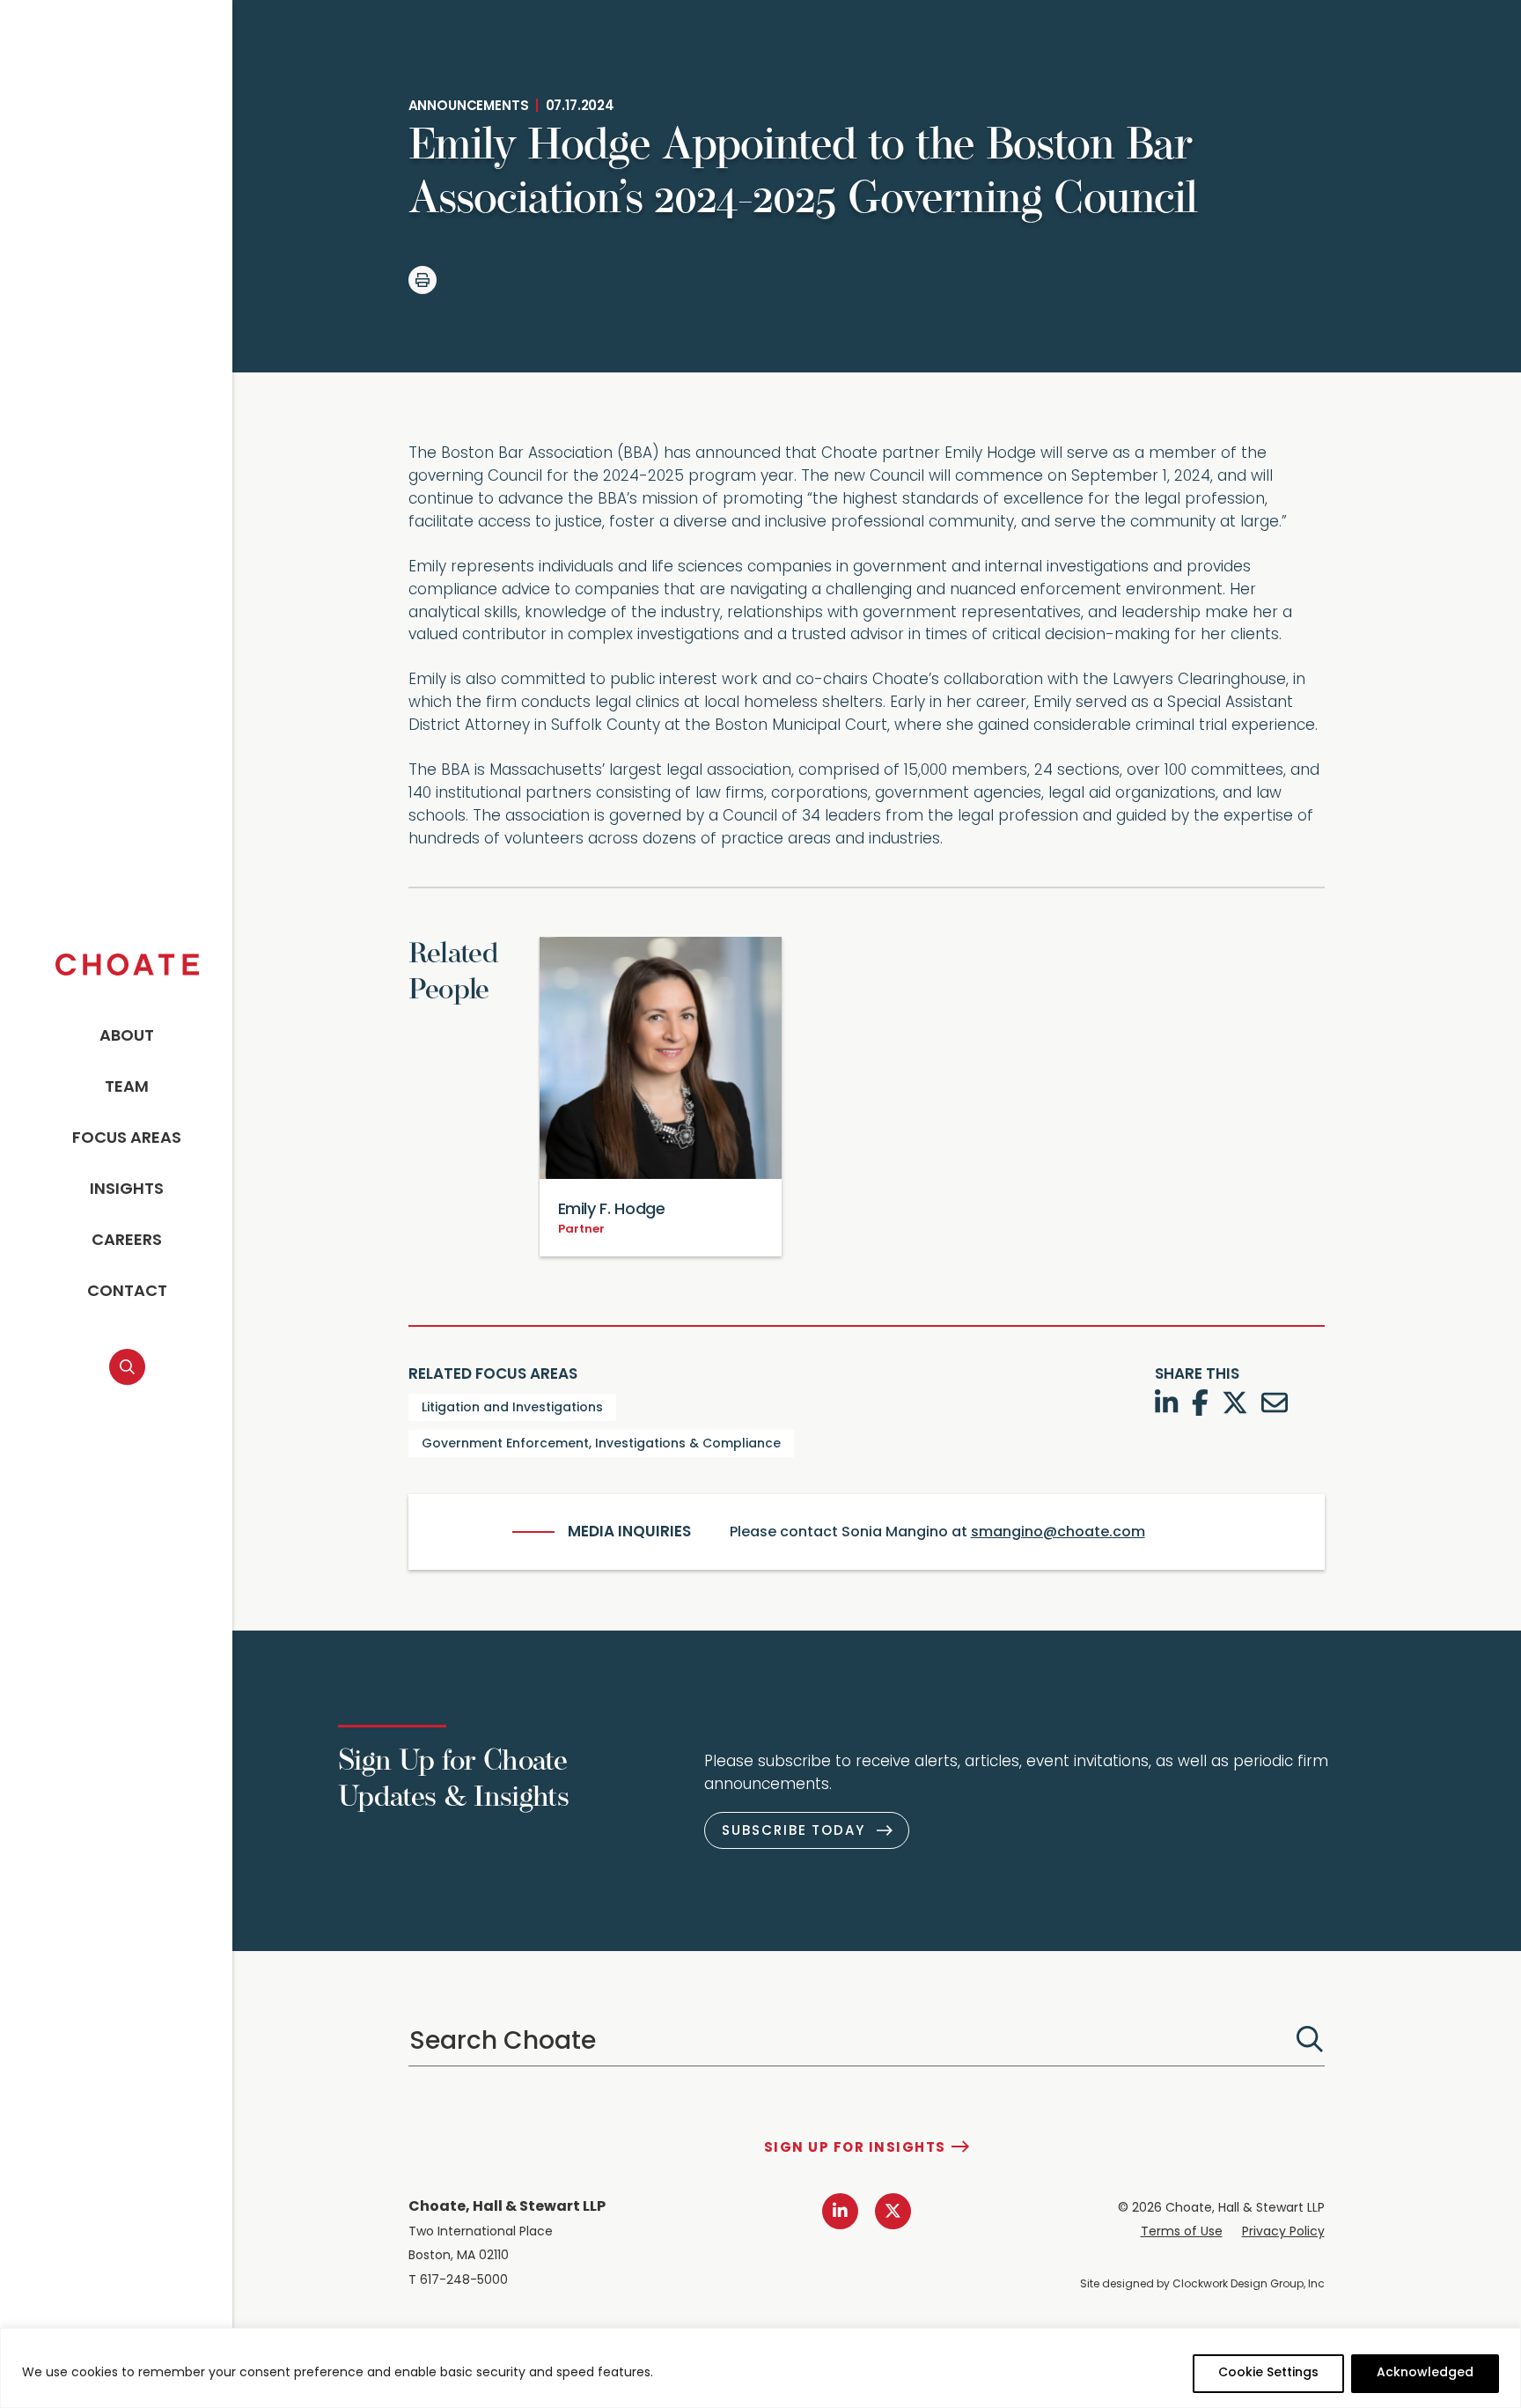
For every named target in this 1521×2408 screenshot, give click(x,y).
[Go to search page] (127, 1367)
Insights (127, 1190)
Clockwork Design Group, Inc (1249, 2285)
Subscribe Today (794, 1832)
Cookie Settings (1268, 2373)
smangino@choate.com (1058, 1533)
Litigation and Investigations (512, 1408)
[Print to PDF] (422, 280)
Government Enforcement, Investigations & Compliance (601, 1444)
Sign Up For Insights (855, 2149)
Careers (127, 1241)
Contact (127, 1292)
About (127, 1037)
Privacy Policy (1283, 2232)
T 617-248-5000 (458, 2281)
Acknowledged (1425, 2373)
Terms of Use (1182, 2232)
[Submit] (1310, 2039)
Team (127, 1088)
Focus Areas (127, 1139)
